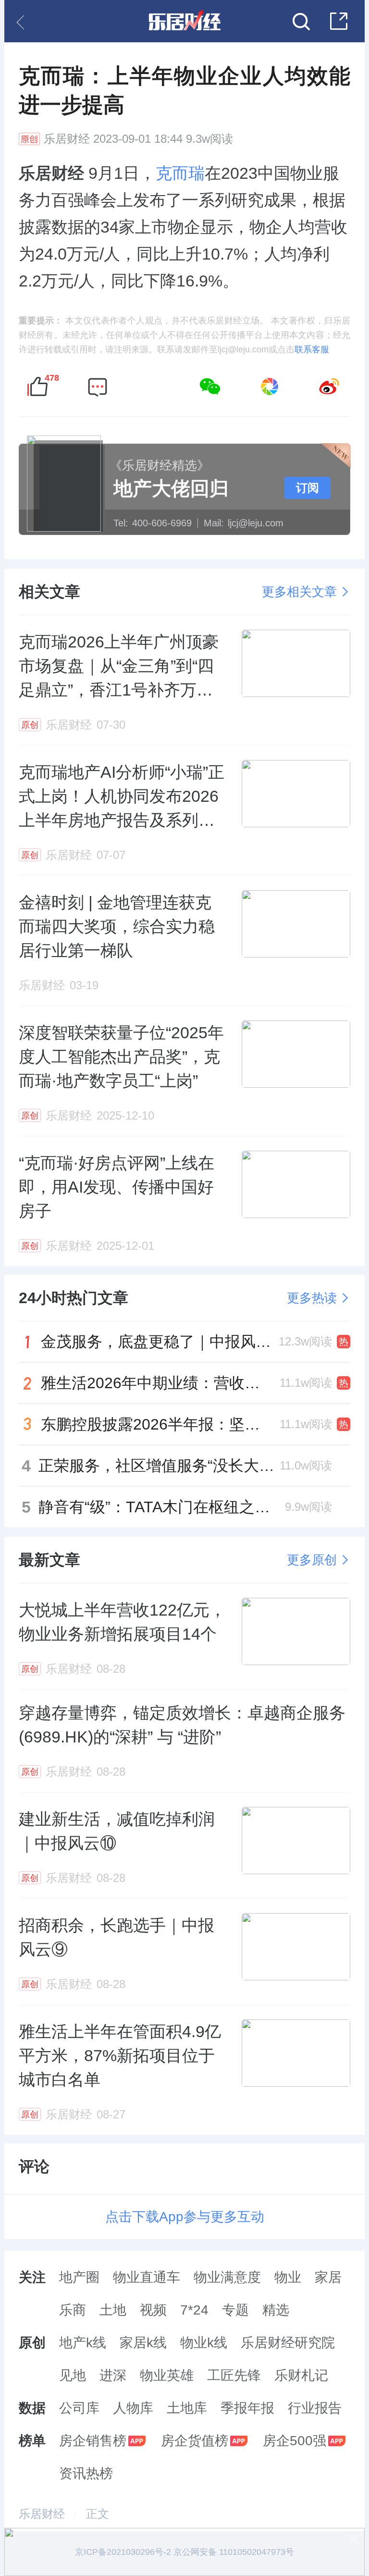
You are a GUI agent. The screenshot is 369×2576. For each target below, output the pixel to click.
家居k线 (143, 2343)
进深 (113, 2375)
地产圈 (79, 2277)
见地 (73, 2375)
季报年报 (247, 2408)
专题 (235, 2310)
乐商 (73, 2310)
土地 (113, 2310)
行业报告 (315, 2408)
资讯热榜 (86, 2473)
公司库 (79, 2408)
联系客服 (312, 349)
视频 (153, 2310)
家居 (328, 2277)
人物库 (133, 2408)
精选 (276, 2310)
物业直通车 (147, 2277)
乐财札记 (301, 2375)
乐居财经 (67, 139)
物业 (288, 2277)
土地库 (187, 2408)
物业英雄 (167, 2375)
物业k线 (204, 2343)
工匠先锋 (234, 2375)
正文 (98, 2514)
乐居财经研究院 (288, 2343)
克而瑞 (180, 173)
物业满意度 (227, 2277)
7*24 (194, 2310)
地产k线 (83, 2343)
